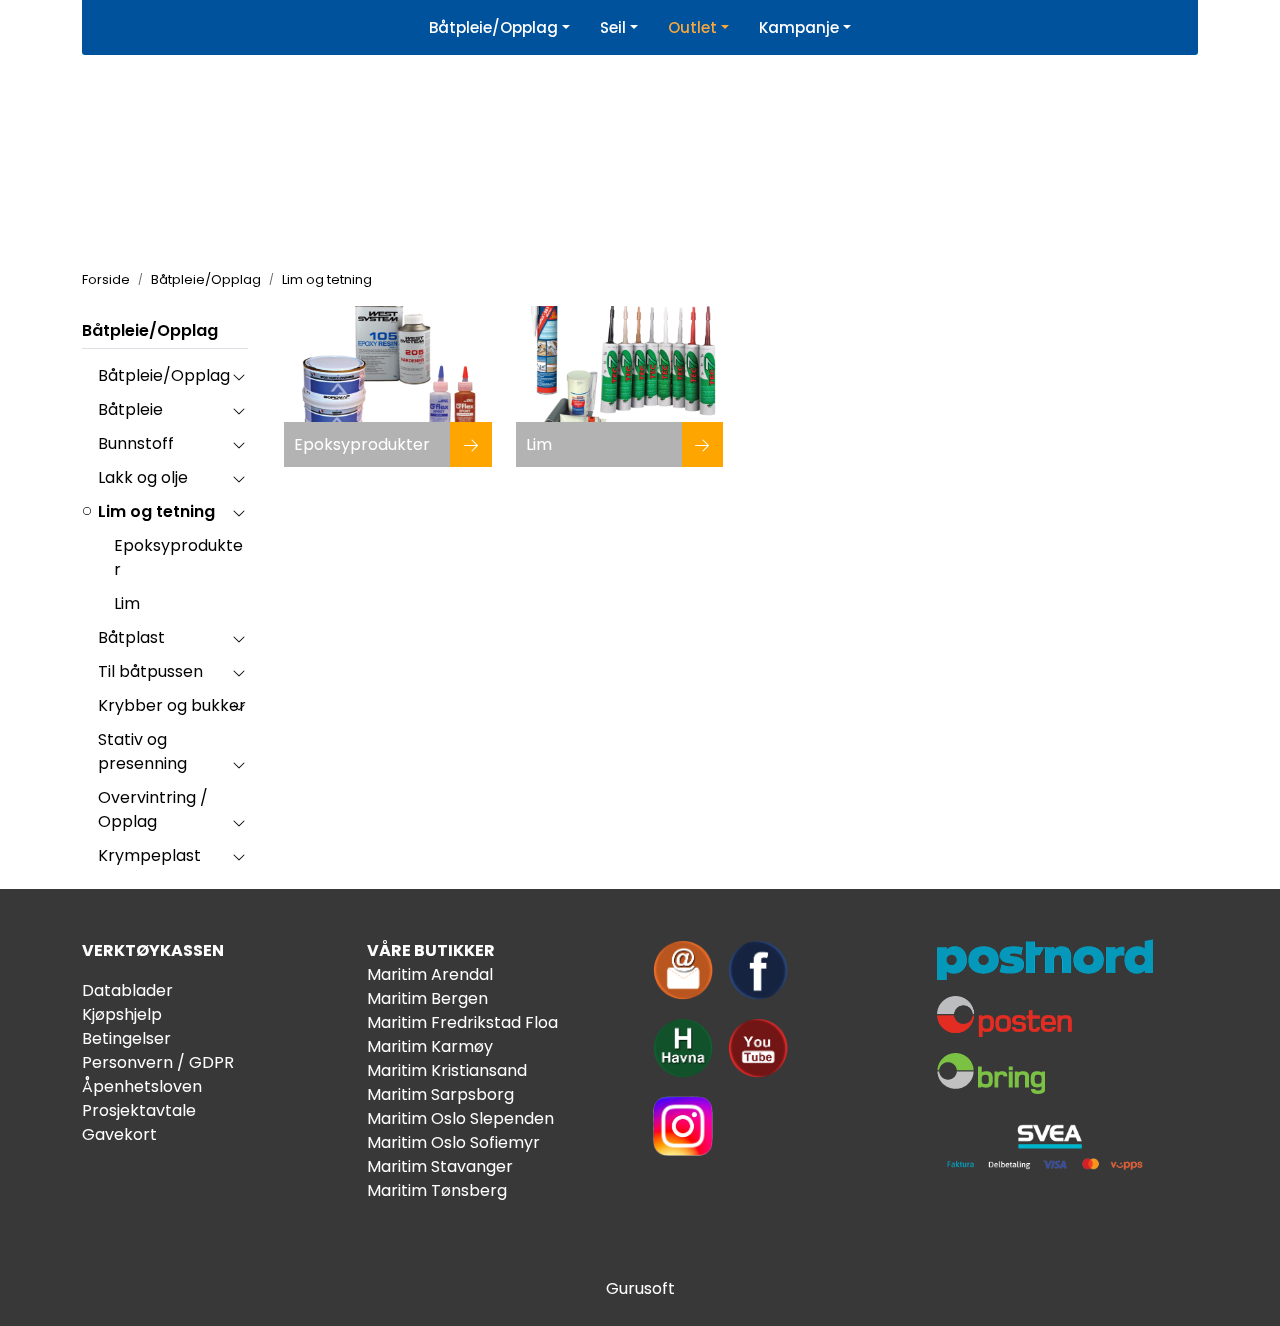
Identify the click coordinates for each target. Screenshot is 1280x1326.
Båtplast (131, 637)
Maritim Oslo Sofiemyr (453, 1142)
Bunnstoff (136, 443)
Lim (127, 603)
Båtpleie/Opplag (493, 27)
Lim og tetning (156, 511)
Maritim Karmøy (430, 1046)
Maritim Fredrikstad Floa (462, 1022)
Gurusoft (640, 1288)
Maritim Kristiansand (447, 1070)
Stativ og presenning (142, 751)
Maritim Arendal (430, 974)
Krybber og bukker (172, 705)
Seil (613, 27)
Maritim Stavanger (440, 1166)
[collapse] (238, 376)
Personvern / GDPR (158, 1062)
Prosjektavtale (139, 1110)
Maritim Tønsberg (437, 1190)
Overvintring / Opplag (153, 809)
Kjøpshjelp (122, 1014)
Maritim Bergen (427, 998)
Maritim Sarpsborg (440, 1094)
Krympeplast (149, 855)
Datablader (127, 990)
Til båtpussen (150, 671)
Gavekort (119, 1134)
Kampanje (799, 27)
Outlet (692, 27)
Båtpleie (130, 409)
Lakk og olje (143, 477)
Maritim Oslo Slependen (460, 1118)
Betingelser (126, 1038)
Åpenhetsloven (142, 1086)
